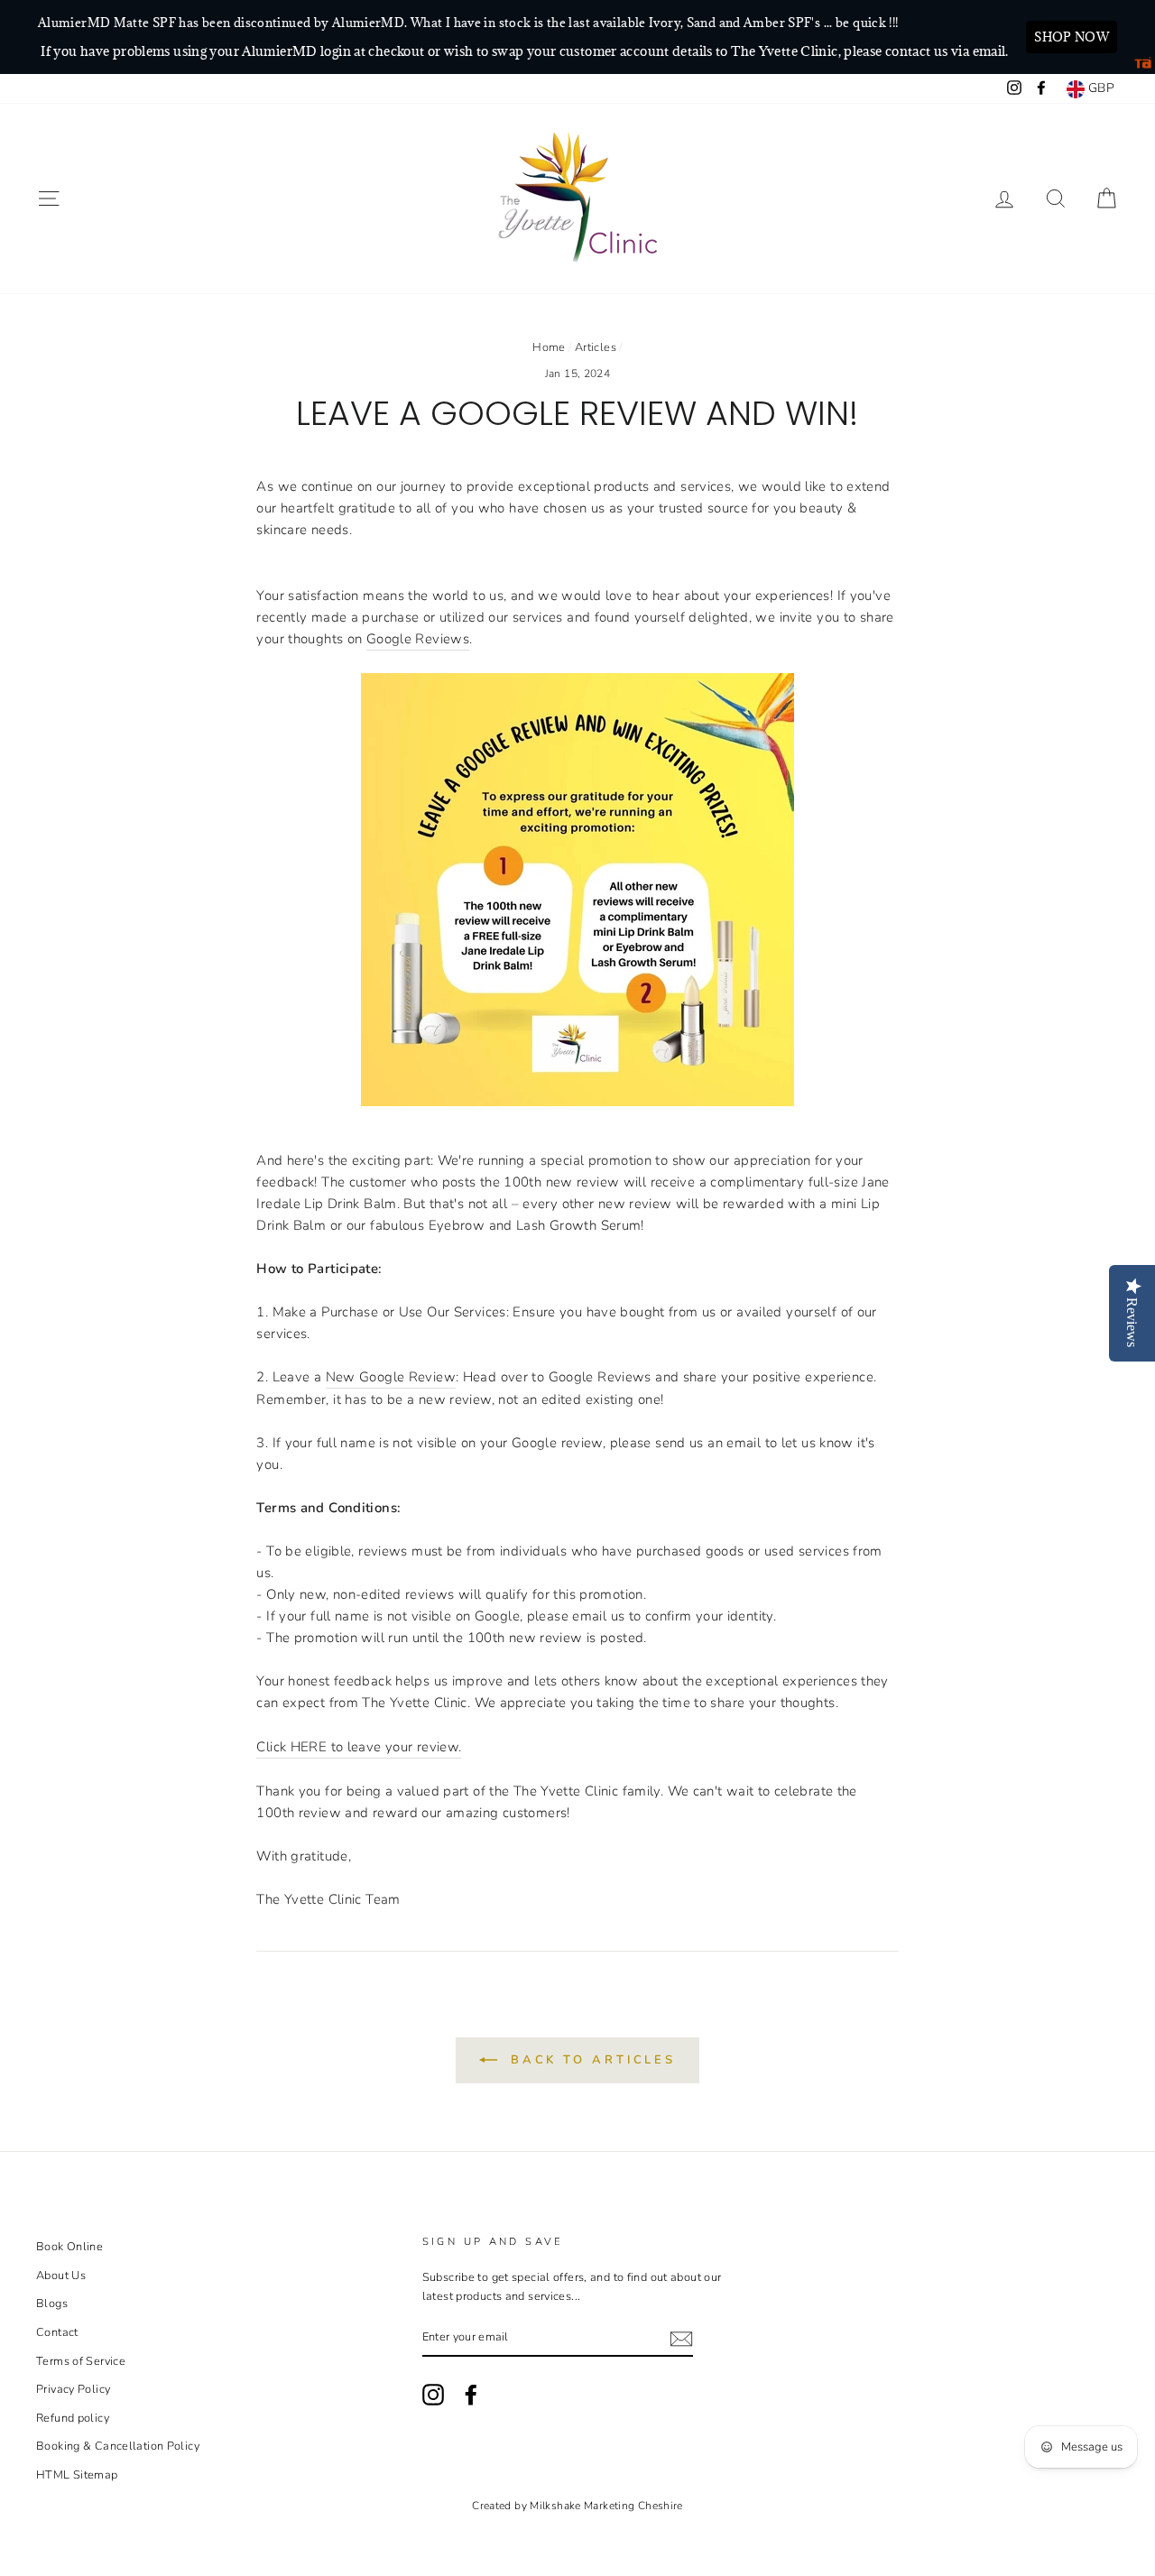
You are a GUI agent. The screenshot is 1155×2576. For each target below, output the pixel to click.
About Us (61, 2276)
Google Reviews (418, 639)
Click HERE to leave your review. (359, 1747)
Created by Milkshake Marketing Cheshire (577, 2506)
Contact (57, 2332)
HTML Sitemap (77, 2475)
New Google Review (391, 1377)
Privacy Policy (73, 2389)
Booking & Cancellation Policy (118, 2446)
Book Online (69, 2247)
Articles (596, 347)
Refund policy (73, 2418)
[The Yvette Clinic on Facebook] (471, 2395)
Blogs (52, 2304)
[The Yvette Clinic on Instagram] (433, 2395)
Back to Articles (590, 2060)
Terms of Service (81, 2361)
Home (549, 347)
